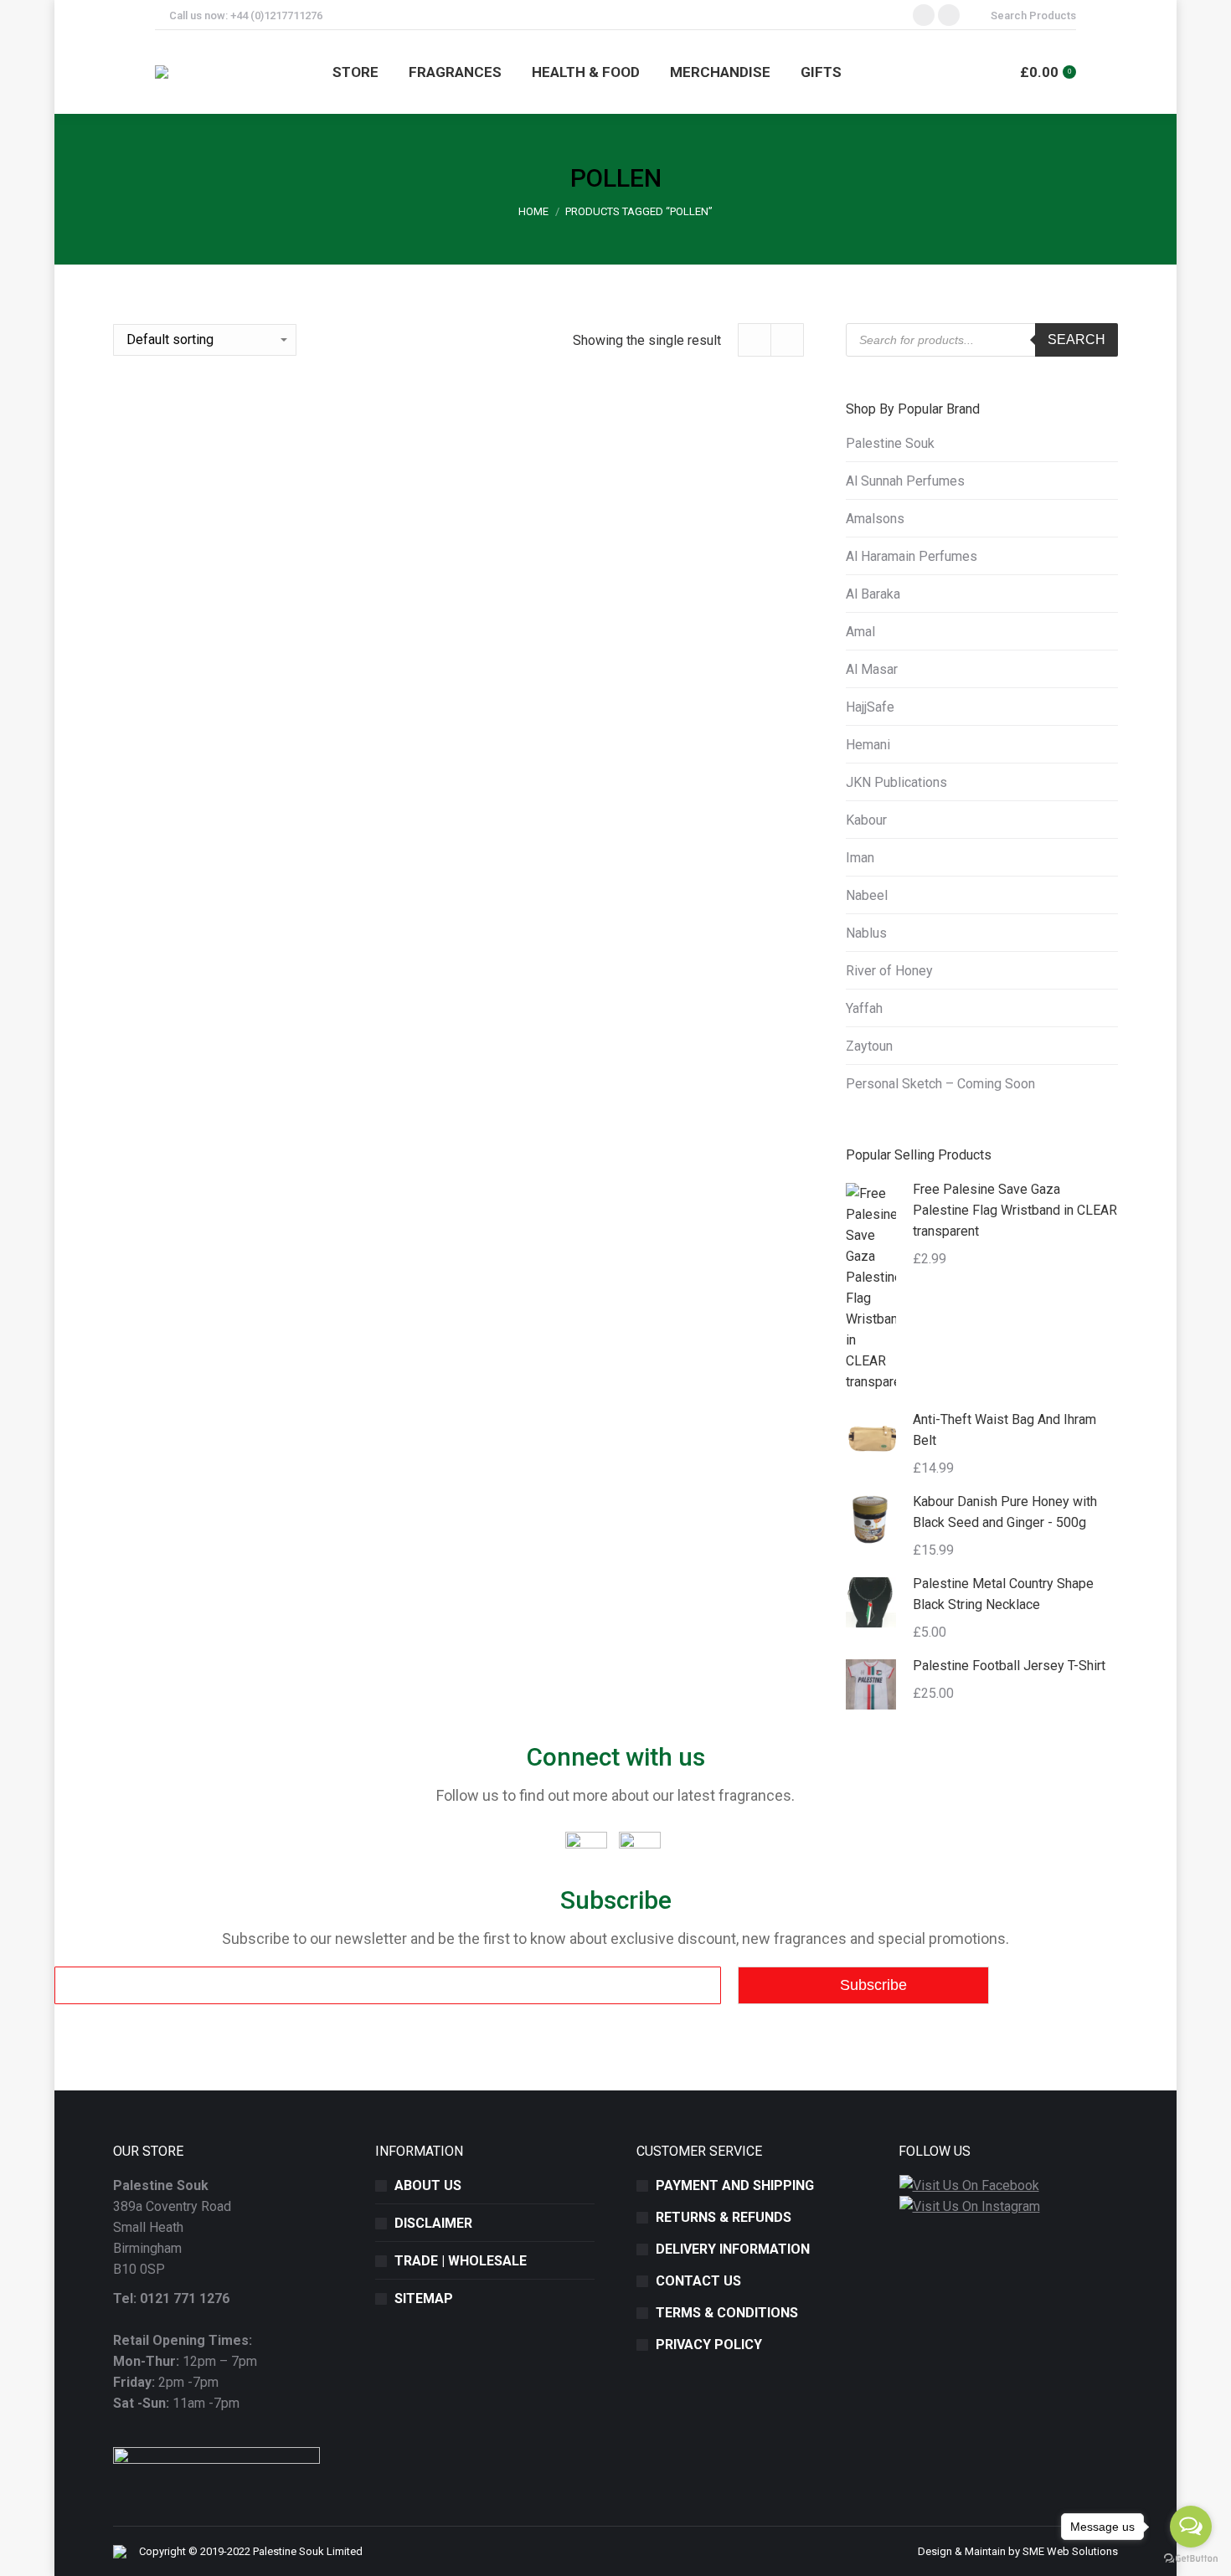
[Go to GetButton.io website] (1191, 2559)
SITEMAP (424, 2298)
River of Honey (889, 971)
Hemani (868, 745)
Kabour (866, 820)
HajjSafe (870, 707)
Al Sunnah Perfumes (905, 481)
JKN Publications (896, 782)
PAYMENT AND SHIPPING (735, 2185)
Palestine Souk (890, 443)
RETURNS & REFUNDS (724, 2217)
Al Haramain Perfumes (912, 556)
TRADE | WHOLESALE (461, 2261)
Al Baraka (873, 594)
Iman (860, 858)
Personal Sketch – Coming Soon (940, 1084)
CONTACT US (698, 2281)
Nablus (866, 933)
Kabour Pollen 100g (459, 1116)
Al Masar (872, 669)
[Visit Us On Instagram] (969, 2206)
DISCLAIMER (433, 2223)
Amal (860, 632)
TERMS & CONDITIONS (727, 2313)
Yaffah (864, 1008)
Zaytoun (869, 1046)
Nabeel (867, 895)
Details (458, 1177)
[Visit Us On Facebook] (969, 2185)
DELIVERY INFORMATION (733, 2249)
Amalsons (875, 519)
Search (1076, 339)
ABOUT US (428, 2185)
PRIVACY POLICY (709, 2345)
